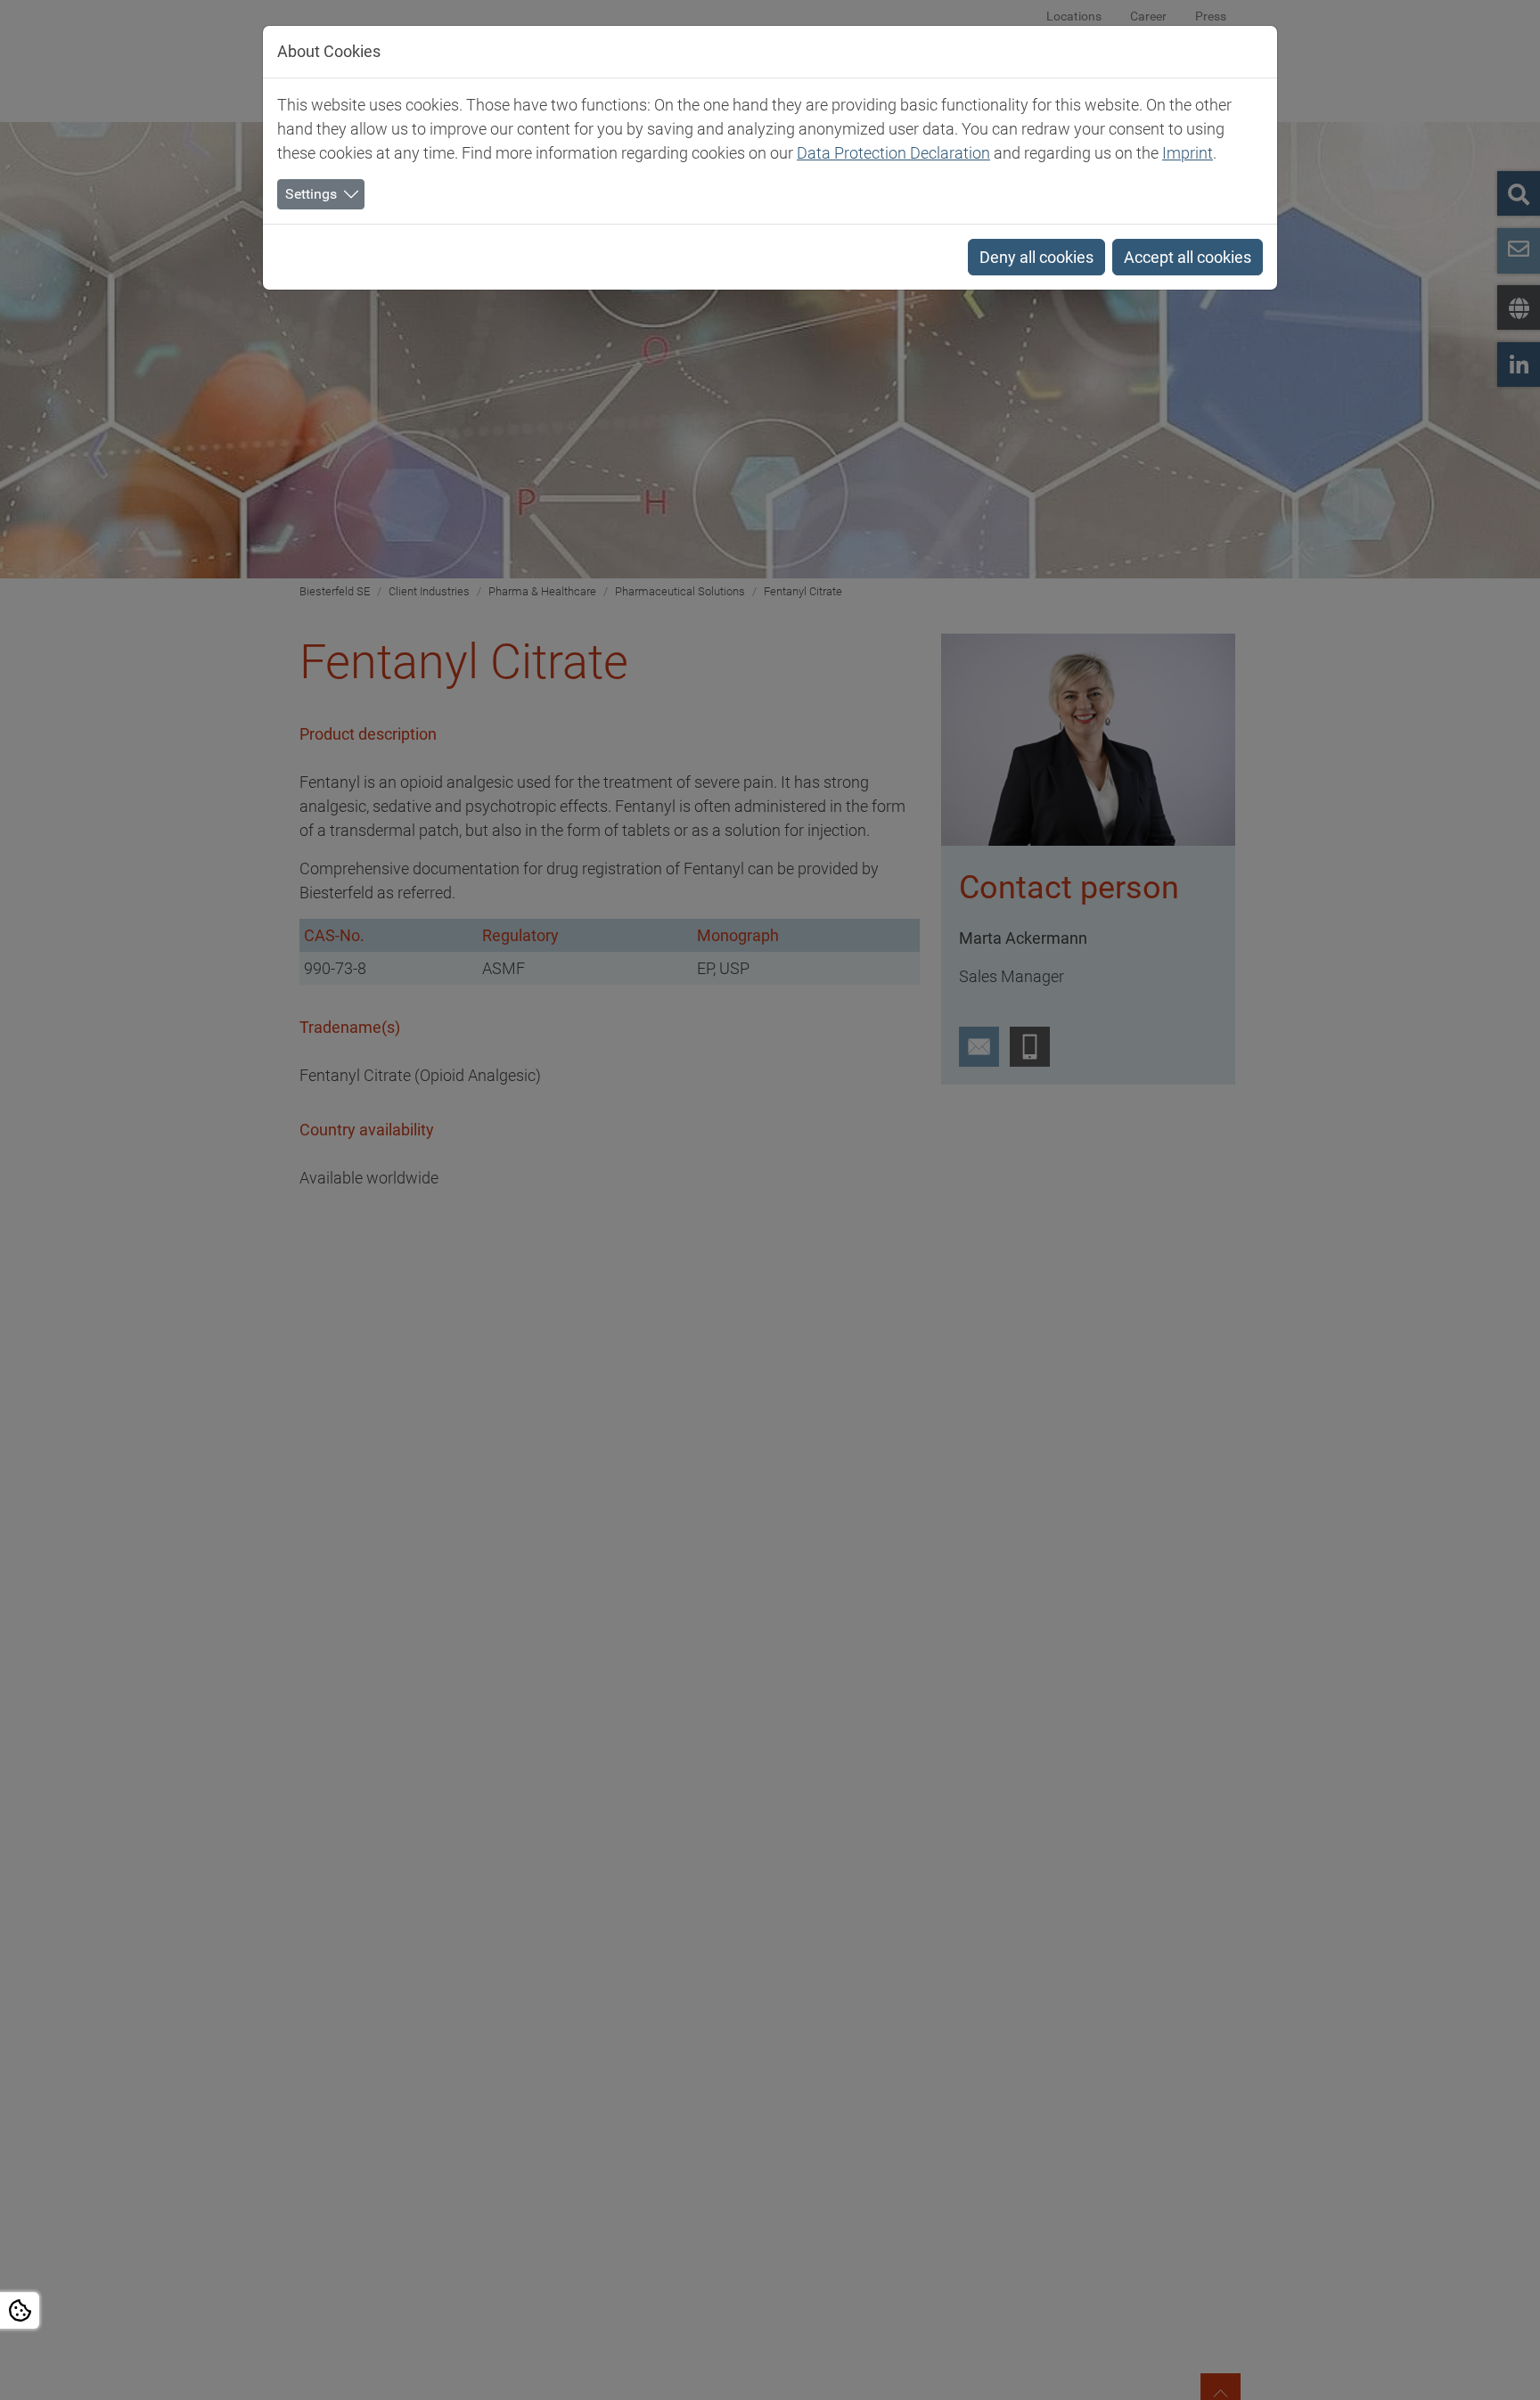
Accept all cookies (1188, 257)
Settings (311, 194)
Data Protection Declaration (893, 153)
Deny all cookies (1036, 257)
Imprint (1188, 153)
